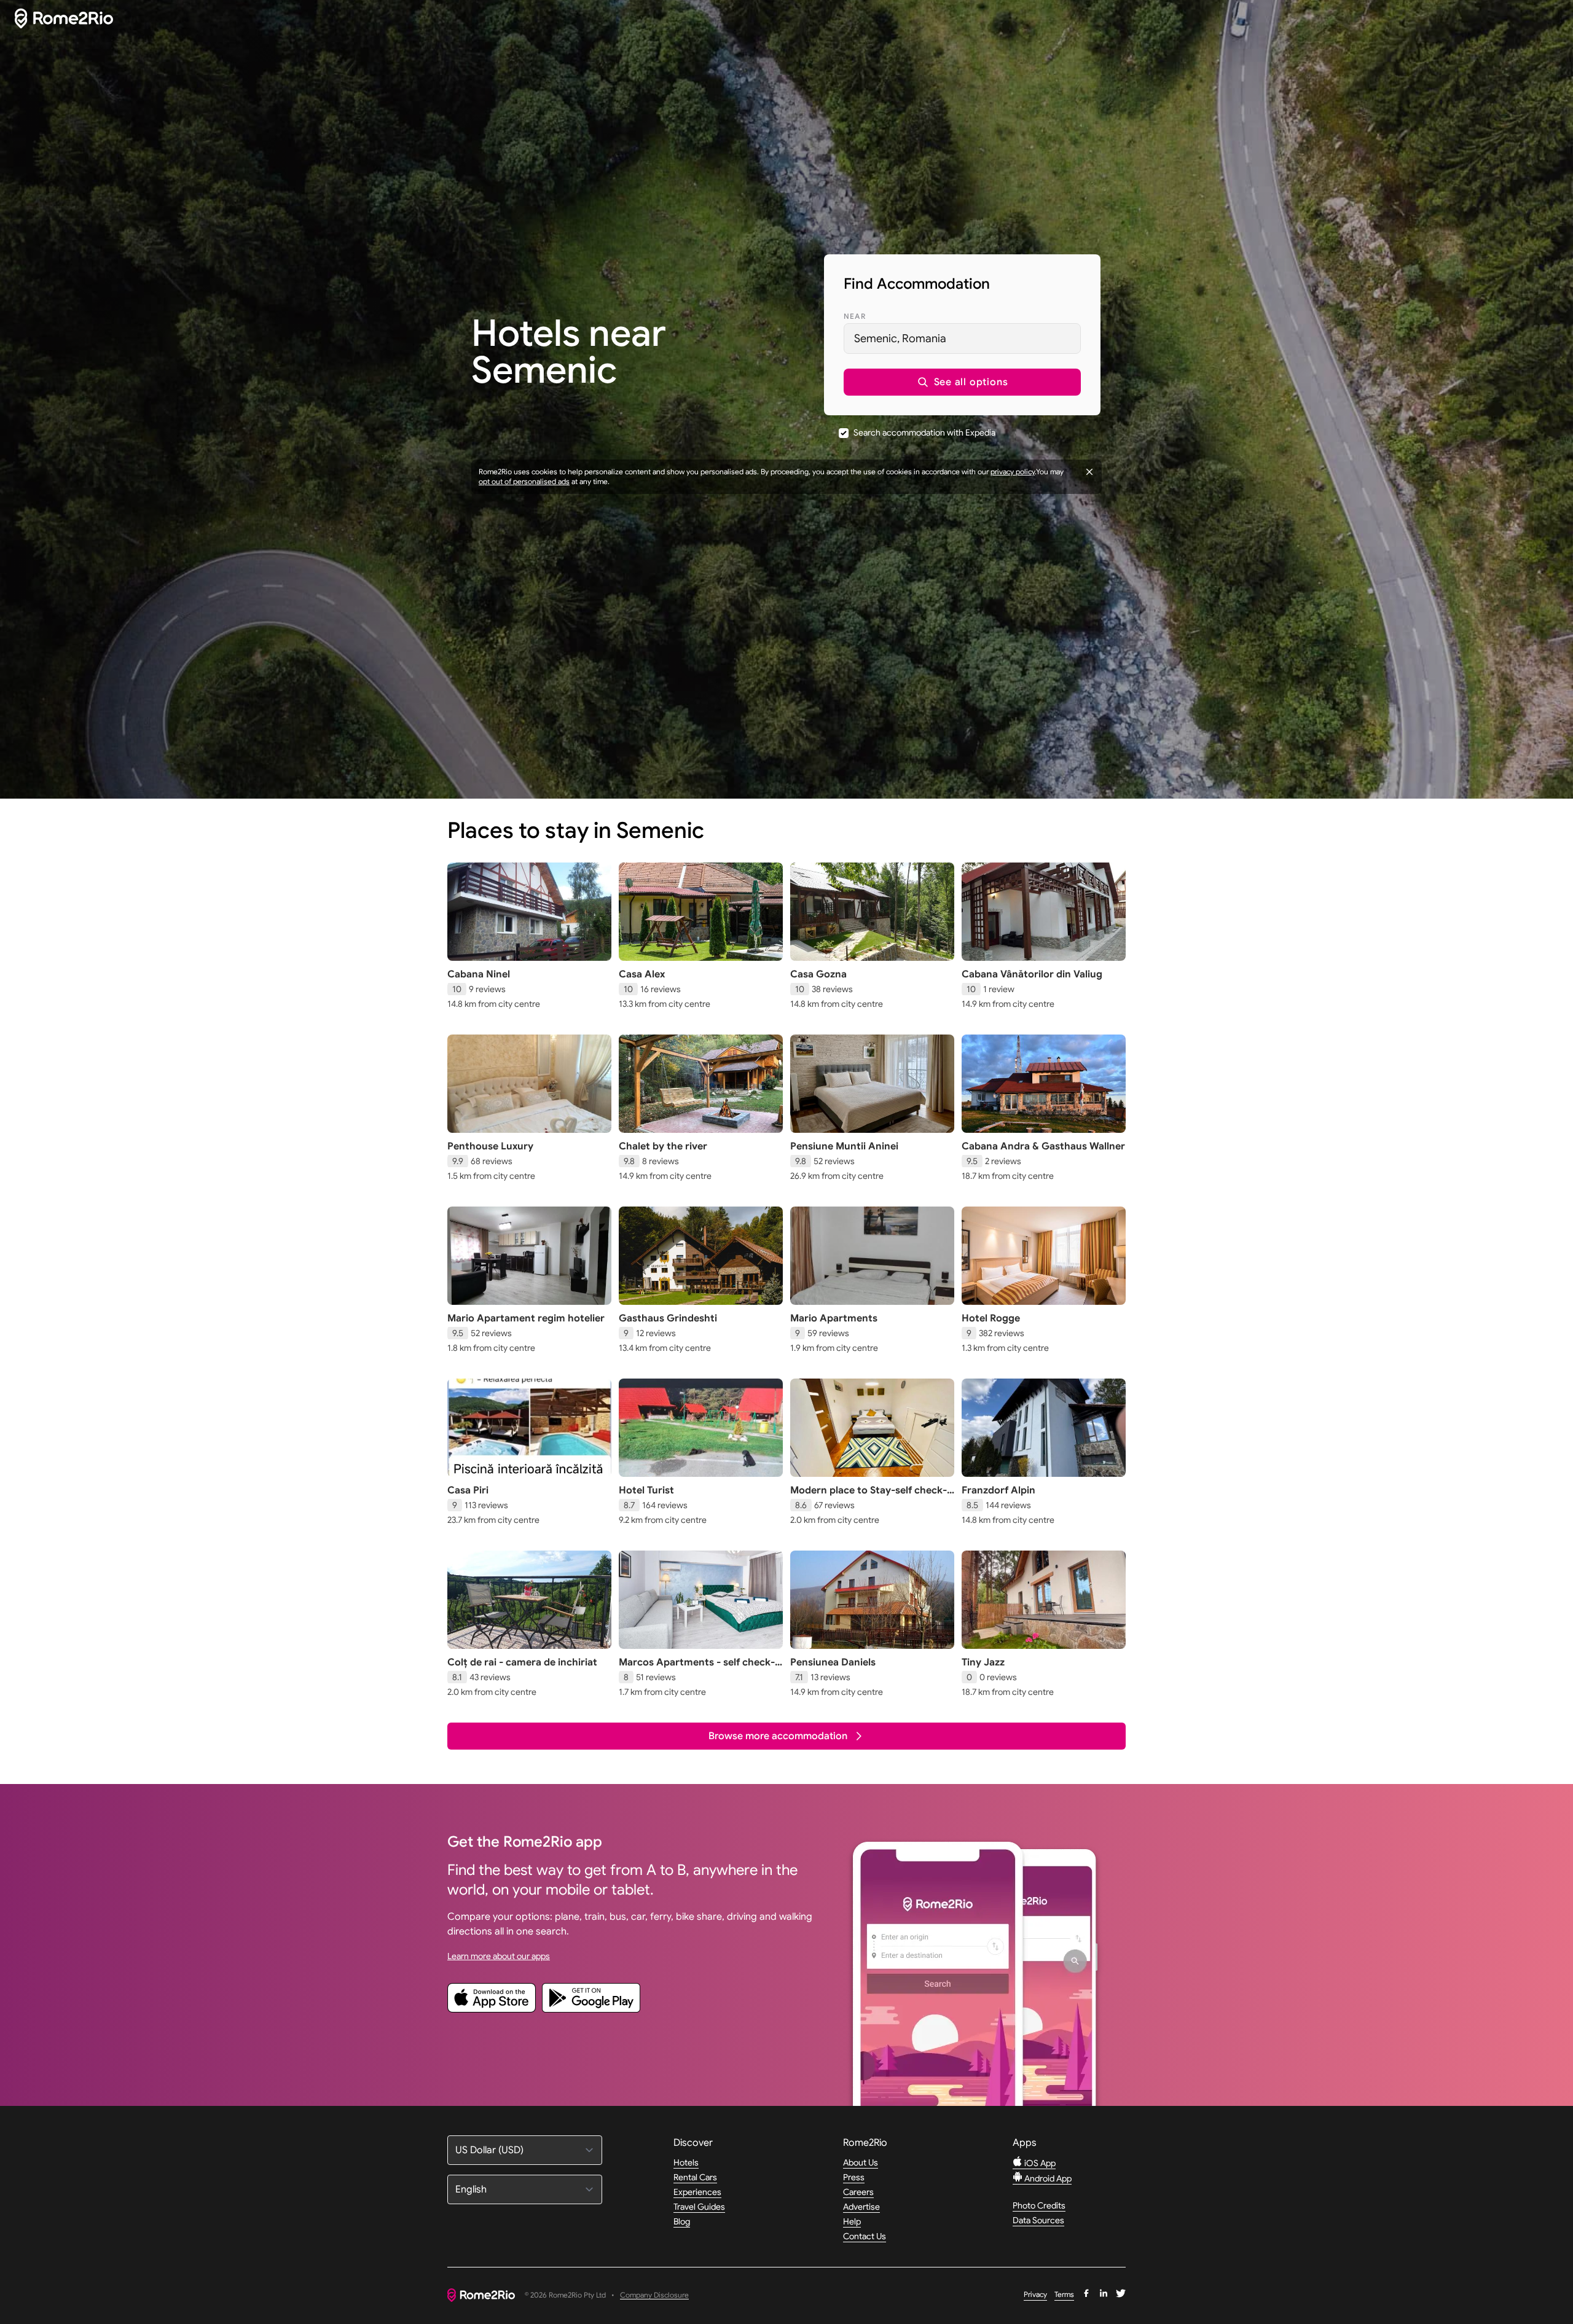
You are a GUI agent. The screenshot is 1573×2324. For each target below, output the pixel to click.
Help (852, 2221)
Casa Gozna (818, 974)
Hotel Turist (646, 1490)
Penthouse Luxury (490, 1146)
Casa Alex (642, 974)
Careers (858, 2192)
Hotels (686, 2162)
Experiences (697, 2192)
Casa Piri (468, 1490)
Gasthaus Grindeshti (668, 1318)
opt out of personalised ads (524, 481)
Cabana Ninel (479, 974)
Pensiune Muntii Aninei (844, 1146)
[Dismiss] (1089, 472)
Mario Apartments (834, 1318)
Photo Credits (1039, 2205)
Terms (1064, 2294)
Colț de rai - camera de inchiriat (522, 1662)
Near (855, 316)
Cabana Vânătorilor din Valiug (1032, 974)
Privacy (1035, 2294)
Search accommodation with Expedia (924, 432)
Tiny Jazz (983, 1662)
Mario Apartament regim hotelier (526, 1318)
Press (854, 2177)
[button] (962, 382)
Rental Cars (695, 2177)
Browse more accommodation (778, 1736)
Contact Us (865, 2236)
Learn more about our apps (499, 1956)
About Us (861, 2162)
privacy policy (1013, 471)
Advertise (861, 2207)
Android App (1047, 2178)
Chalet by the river (663, 1146)
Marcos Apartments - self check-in (697, 1669)
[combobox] (962, 338)
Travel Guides (699, 2207)
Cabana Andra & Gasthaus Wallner (1043, 1146)
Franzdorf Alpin (998, 1490)
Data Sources (1038, 2220)
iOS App (1039, 2163)
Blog (682, 2221)
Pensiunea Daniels (833, 1662)
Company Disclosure (654, 2295)
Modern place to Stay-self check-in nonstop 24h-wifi (869, 1497)
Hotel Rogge (991, 1318)
